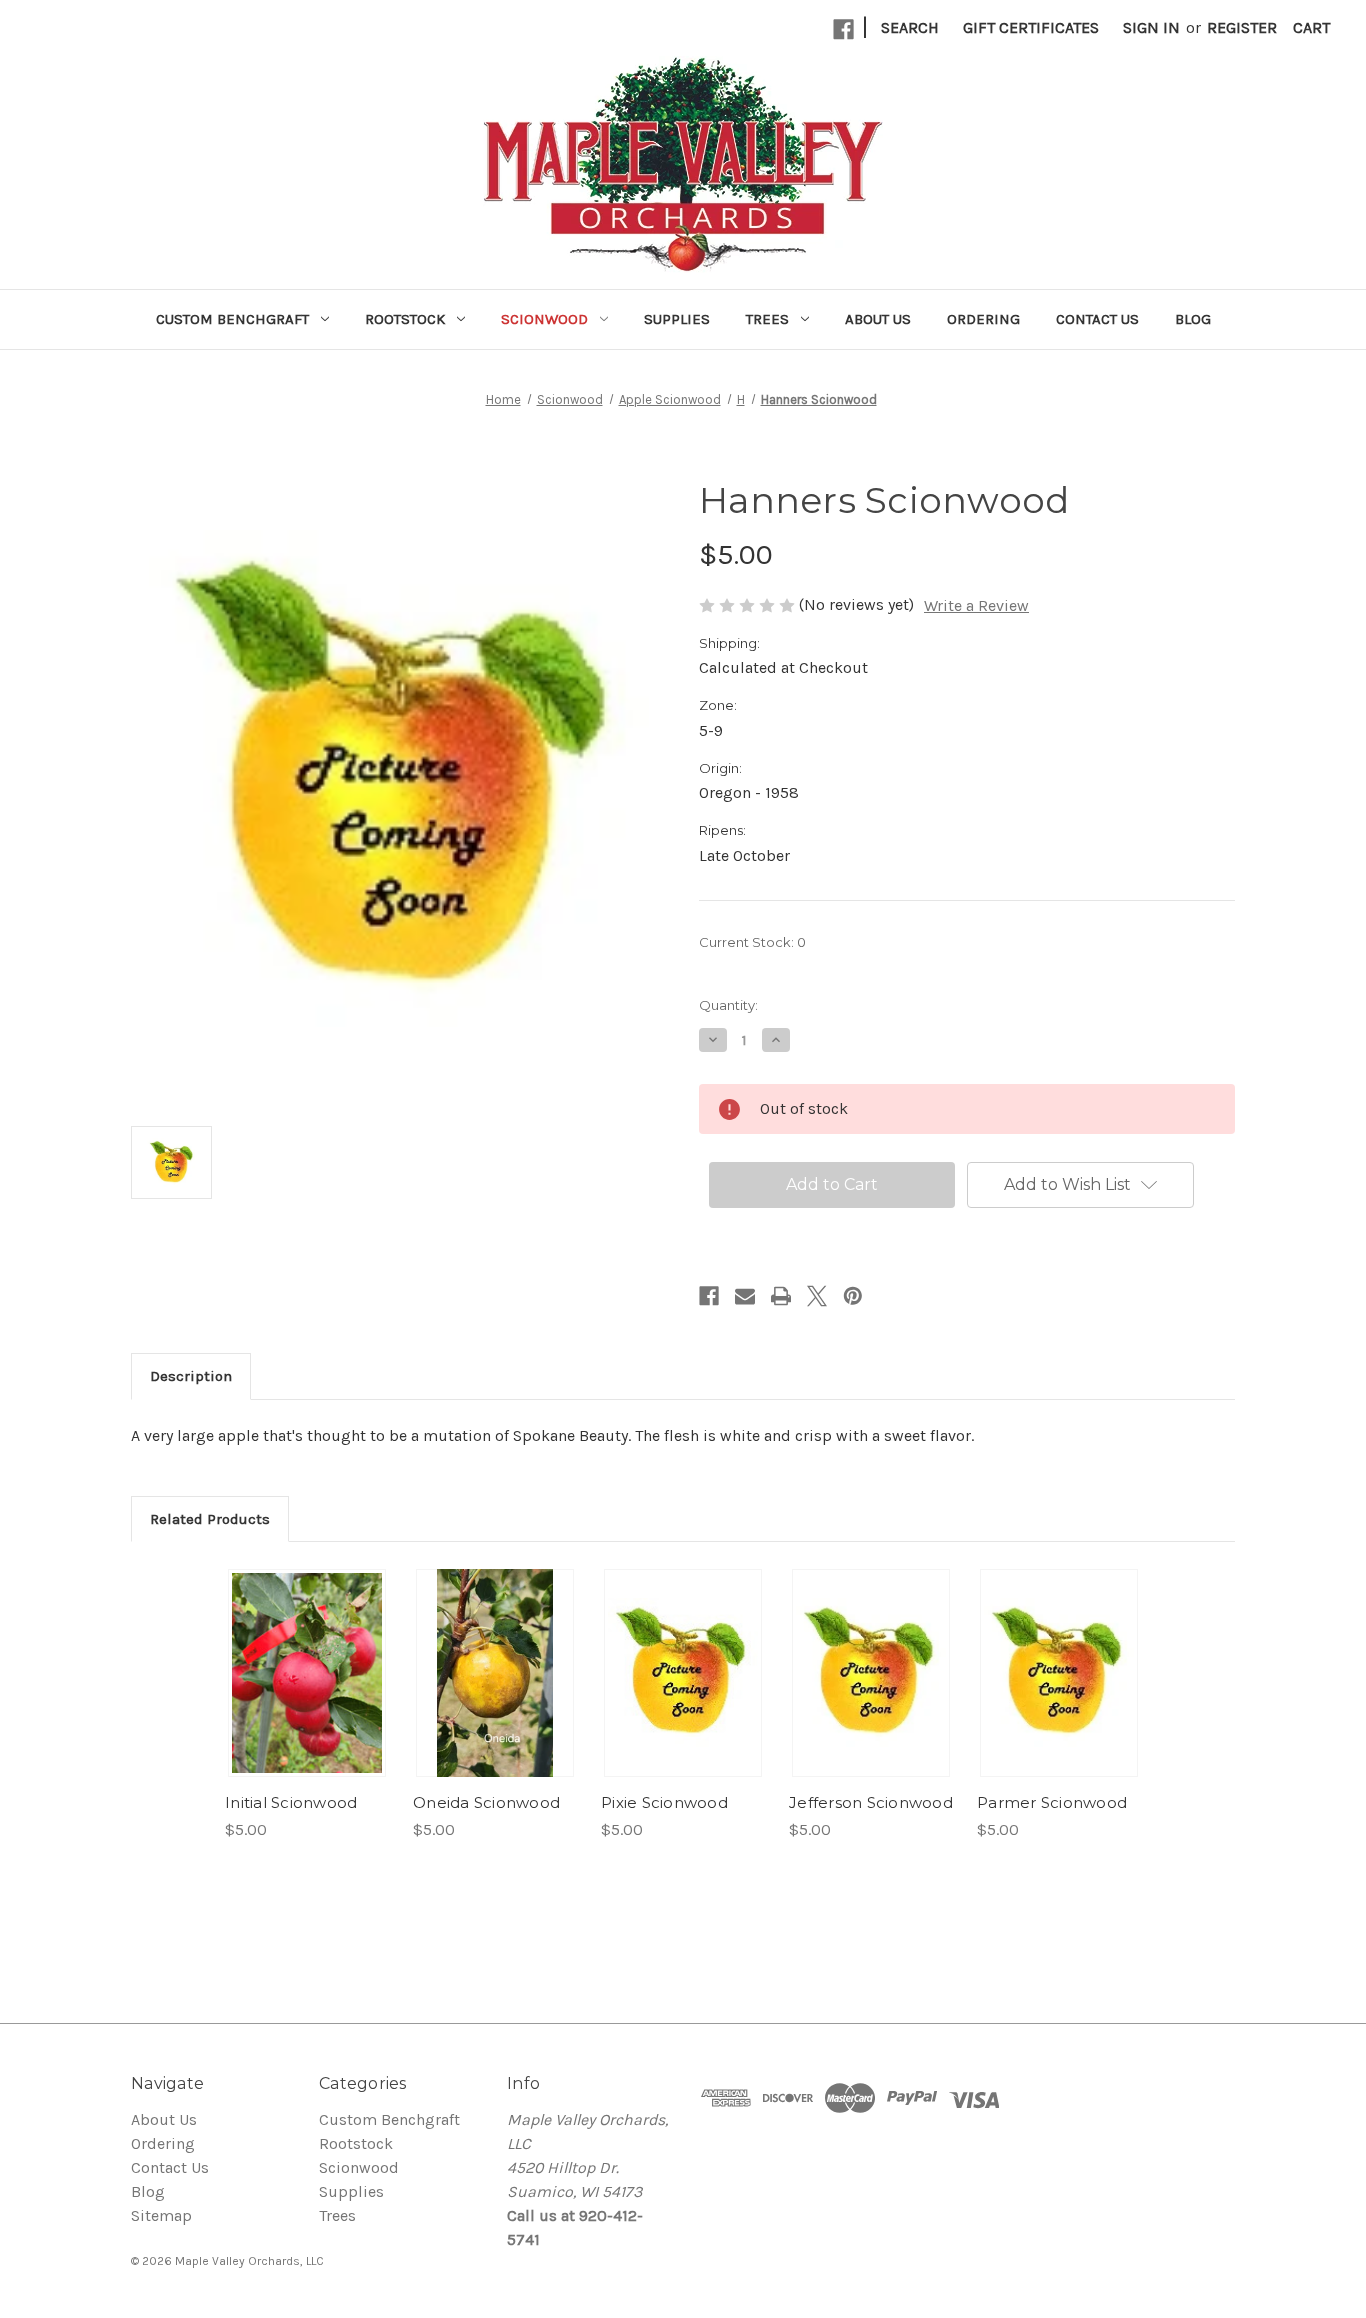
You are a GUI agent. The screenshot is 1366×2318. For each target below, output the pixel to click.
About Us (878, 319)
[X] (817, 1296)
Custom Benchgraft (232, 319)
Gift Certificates (1031, 27)
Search (910, 27)
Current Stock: (752, 942)
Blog (1193, 319)
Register (1242, 27)
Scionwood (544, 319)
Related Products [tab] (210, 1519)
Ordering (983, 319)
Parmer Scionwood (1052, 1802)
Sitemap (161, 2215)
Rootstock (405, 319)
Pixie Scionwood (664, 1802)
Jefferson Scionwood (871, 1802)
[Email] (745, 1296)
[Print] (781, 1296)
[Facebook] (843, 29)
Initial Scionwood (291, 1802)
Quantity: (728, 1005)
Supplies (677, 319)
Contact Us (1097, 319)
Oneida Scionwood (486, 1802)
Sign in (1151, 27)
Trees (767, 319)
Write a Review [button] (976, 605)
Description (191, 1376)
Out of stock (307, 1673)
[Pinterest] (853, 1296)
